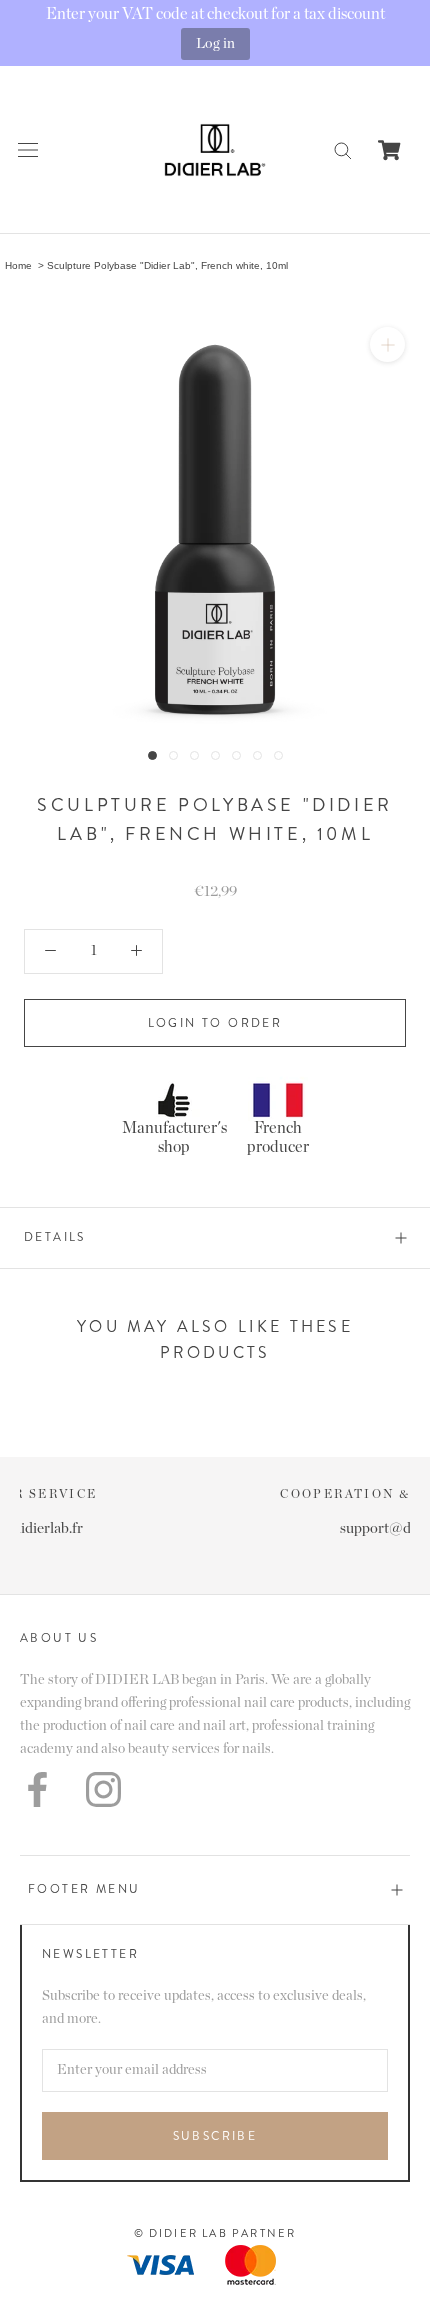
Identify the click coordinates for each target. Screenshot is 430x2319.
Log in (215, 43)
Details (55, 1237)
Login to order (215, 1023)
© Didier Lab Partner (215, 2233)
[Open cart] (389, 150)
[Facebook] (37, 1789)
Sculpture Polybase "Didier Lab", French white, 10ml (167, 265)
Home (18, 265)
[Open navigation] (28, 149)
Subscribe (215, 2136)
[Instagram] (103, 1789)
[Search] (343, 149)
